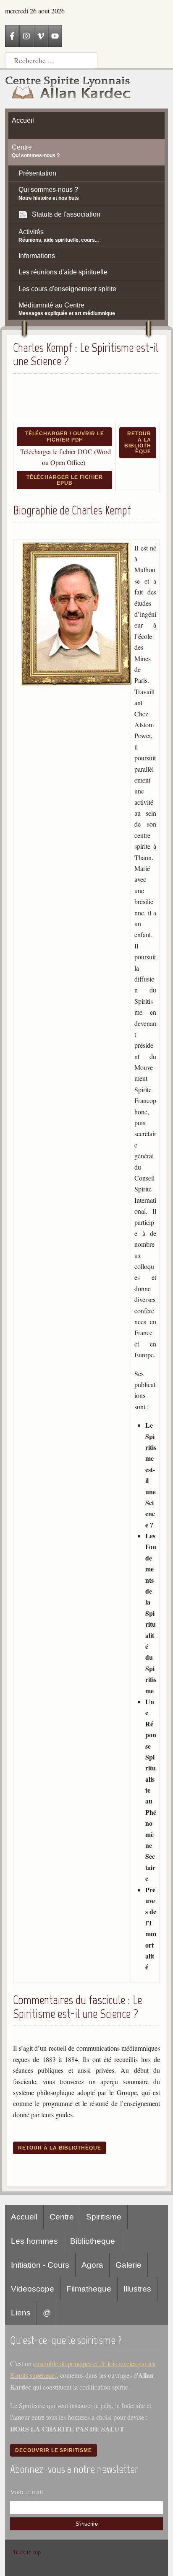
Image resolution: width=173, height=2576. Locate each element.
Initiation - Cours (40, 2265)
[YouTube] (55, 36)
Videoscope (33, 2289)
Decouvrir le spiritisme (54, 2450)
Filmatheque (89, 2289)
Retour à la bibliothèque (138, 443)
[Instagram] (26, 36)
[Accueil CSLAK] (68, 89)
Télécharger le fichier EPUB (65, 480)
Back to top (27, 2552)
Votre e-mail (26, 2492)
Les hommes (34, 2241)
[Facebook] (12, 36)
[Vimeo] (41, 36)
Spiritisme (104, 2217)
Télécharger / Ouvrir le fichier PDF (65, 437)
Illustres (137, 2289)
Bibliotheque (93, 2241)
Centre (62, 2217)
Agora (92, 2265)
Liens (21, 2313)
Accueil (24, 2217)
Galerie (128, 2265)
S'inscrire (87, 2524)
